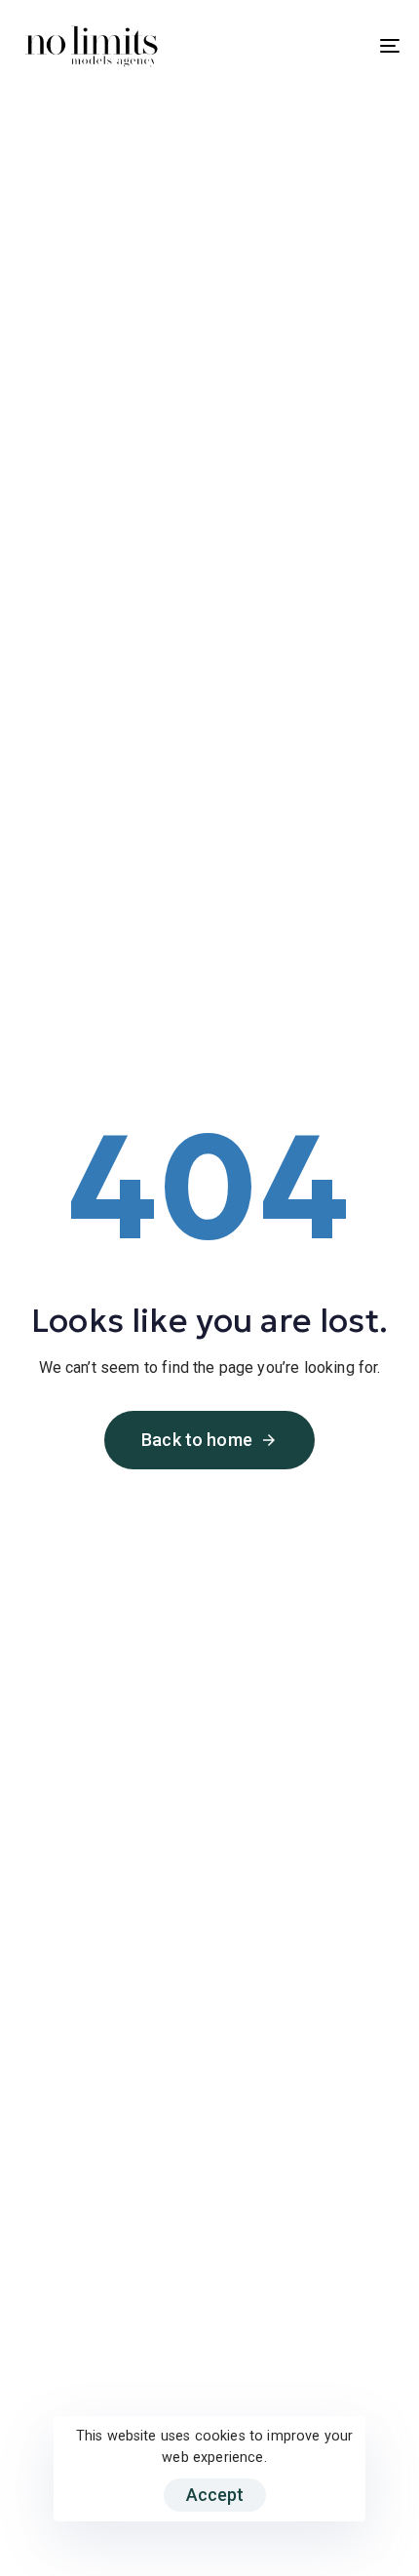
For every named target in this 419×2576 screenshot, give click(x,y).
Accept (215, 2495)
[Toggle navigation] (336, 46)
